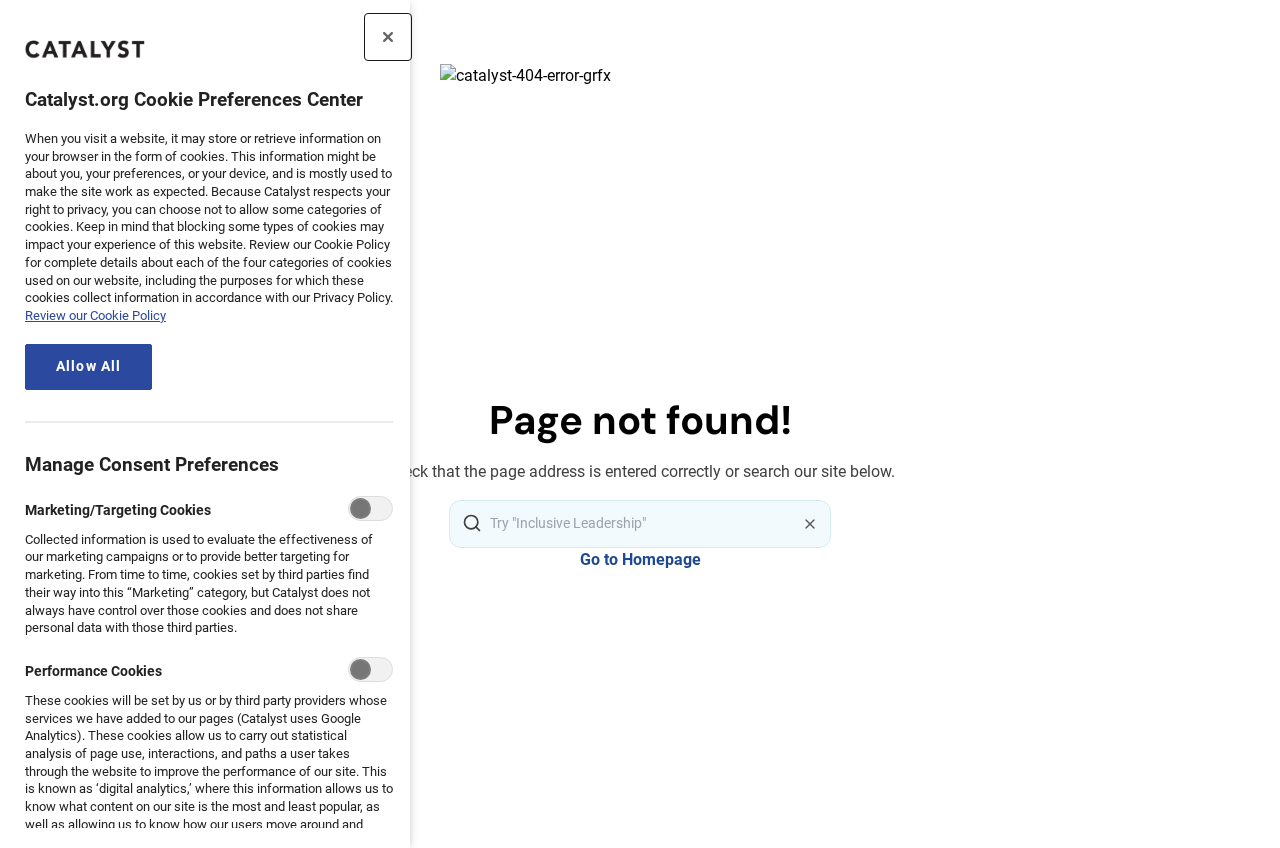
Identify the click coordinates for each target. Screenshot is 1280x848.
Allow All (88, 366)
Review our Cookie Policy (95, 315)
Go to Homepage (640, 559)
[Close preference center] (388, 37)
